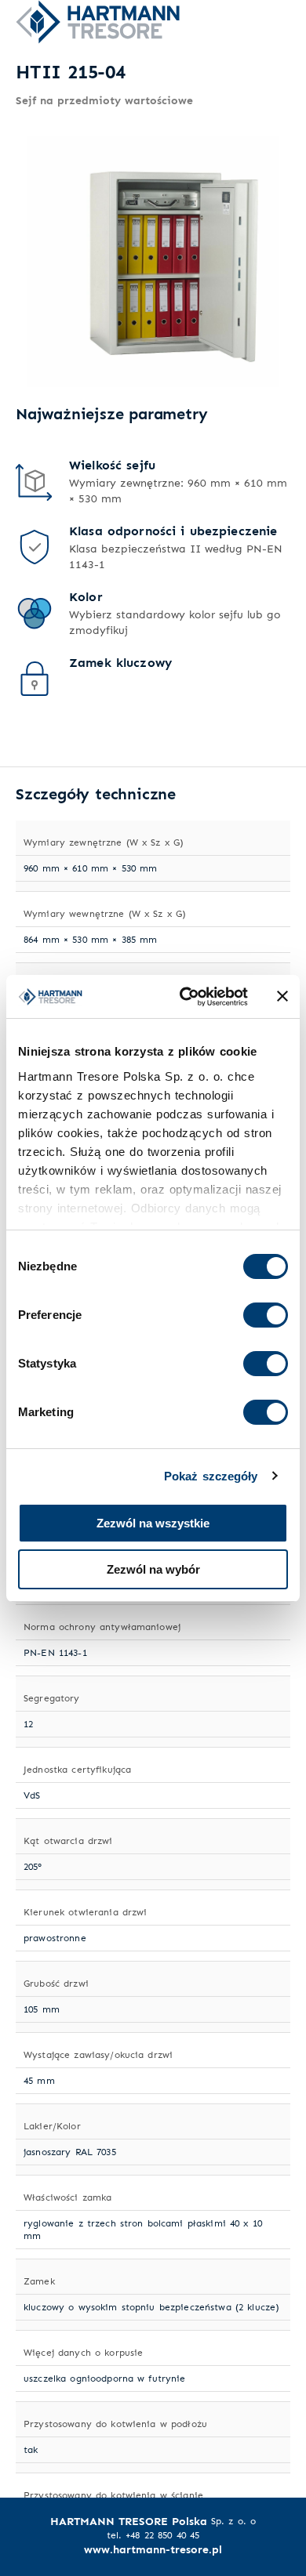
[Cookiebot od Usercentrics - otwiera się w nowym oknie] (186, 997)
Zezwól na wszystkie (153, 1523)
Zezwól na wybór (153, 1569)
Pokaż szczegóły (211, 1476)
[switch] (266, 1315)
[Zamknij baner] (282, 996)
